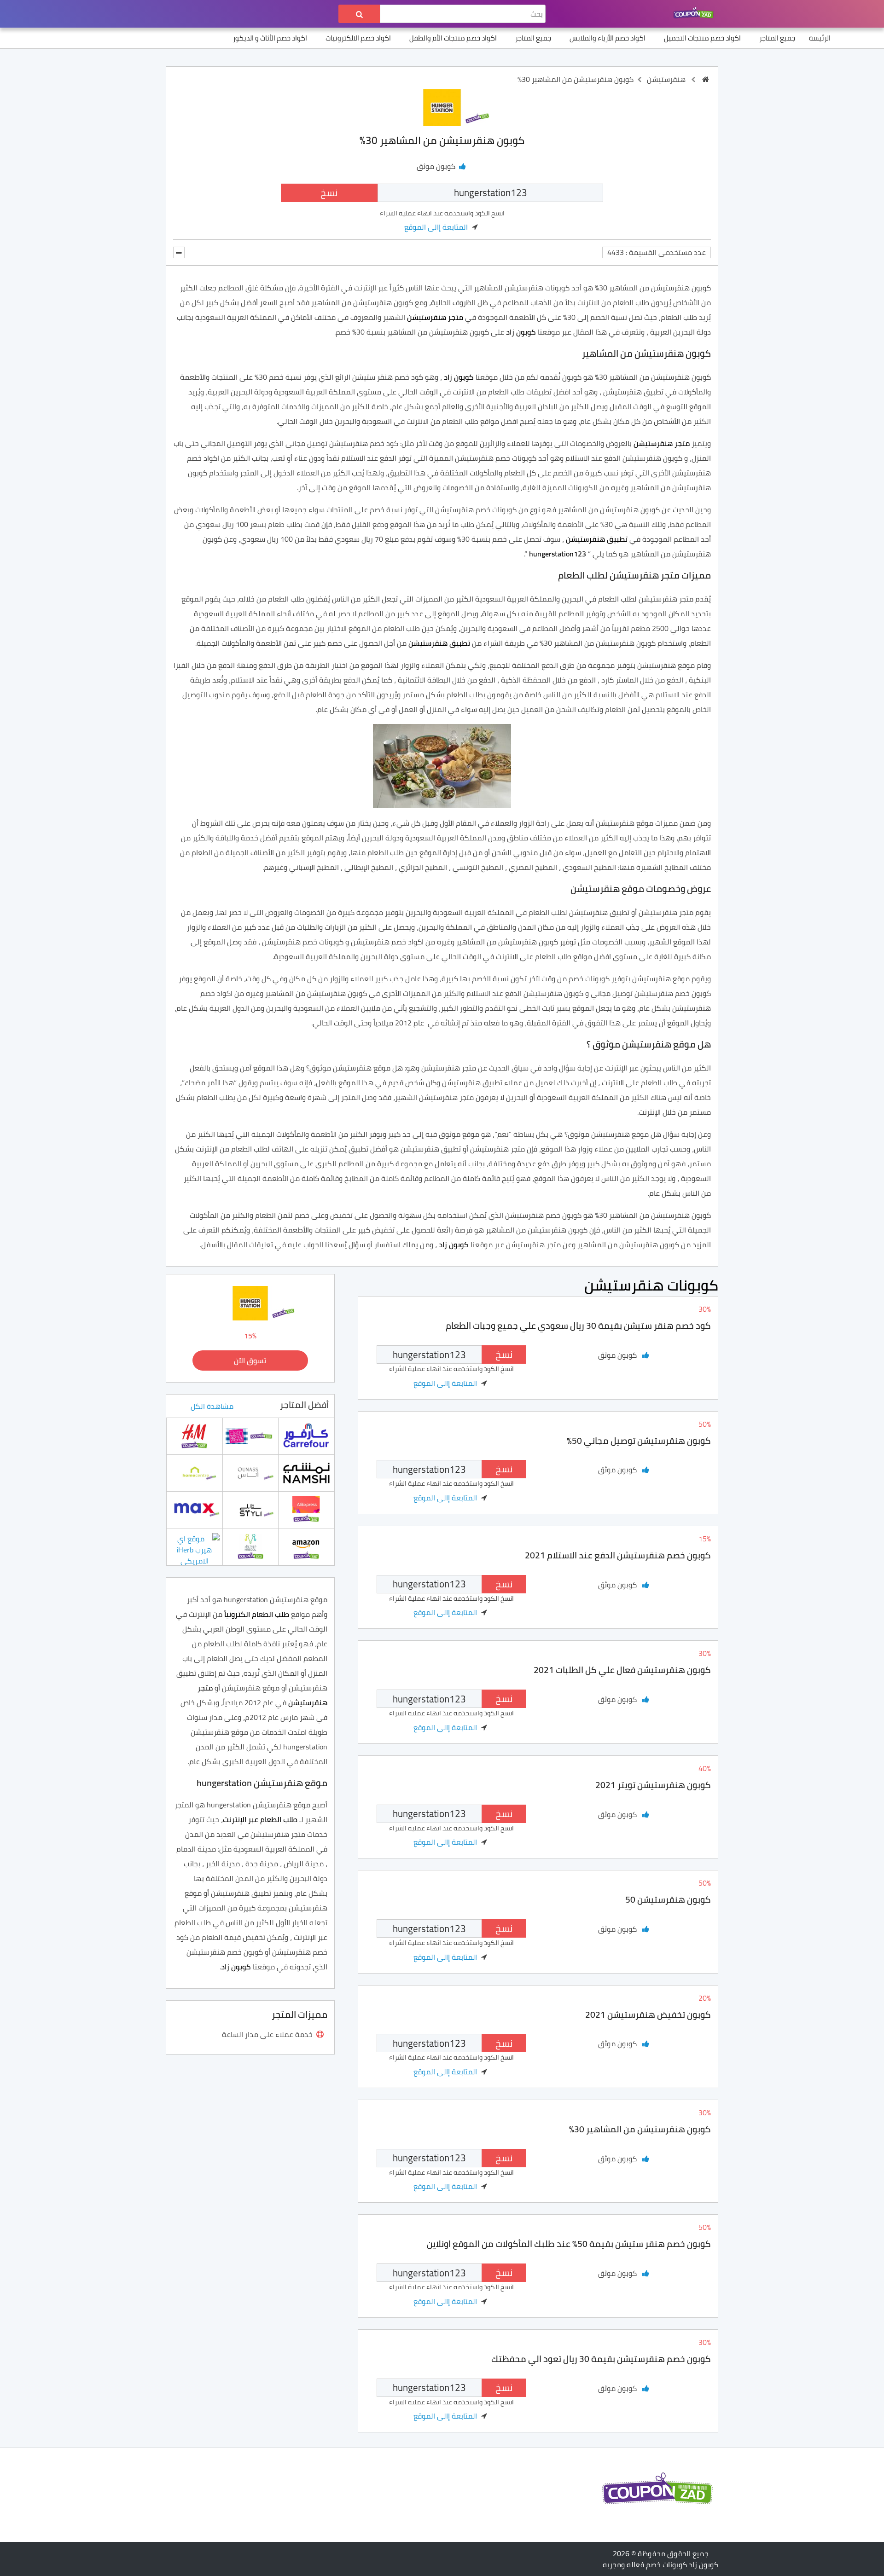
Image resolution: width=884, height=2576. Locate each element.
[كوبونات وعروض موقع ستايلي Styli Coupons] (250, 1509)
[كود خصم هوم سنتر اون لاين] (194, 1472)
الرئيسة (820, 38)
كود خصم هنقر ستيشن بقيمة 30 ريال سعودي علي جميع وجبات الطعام (578, 1326)
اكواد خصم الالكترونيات (358, 38)
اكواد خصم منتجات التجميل (702, 38)
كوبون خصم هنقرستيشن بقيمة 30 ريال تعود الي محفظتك (601, 2359)
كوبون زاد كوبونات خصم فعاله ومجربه (660, 2564)
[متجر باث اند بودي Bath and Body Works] (250, 1436)
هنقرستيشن (666, 79)
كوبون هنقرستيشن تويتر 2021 (653, 1785)
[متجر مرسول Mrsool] (250, 1546)
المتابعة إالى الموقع (436, 227)
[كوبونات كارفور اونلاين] (306, 1436)
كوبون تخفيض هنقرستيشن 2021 (648, 2014)
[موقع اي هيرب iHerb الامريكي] (194, 1549)
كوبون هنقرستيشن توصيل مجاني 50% (639, 1441)
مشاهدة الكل (212, 1406)
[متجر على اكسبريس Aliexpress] (306, 1509)
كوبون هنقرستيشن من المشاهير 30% (640, 2129)
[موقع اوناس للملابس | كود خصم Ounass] (250, 1472)
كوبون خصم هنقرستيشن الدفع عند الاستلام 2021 (618, 1555)
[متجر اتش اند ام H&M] (194, 1436)
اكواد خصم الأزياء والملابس (608, 38)
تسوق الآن (250, 1360)
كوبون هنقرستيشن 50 (668, 1899)
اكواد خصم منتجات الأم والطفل (453, 38)
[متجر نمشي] (306, 1472)
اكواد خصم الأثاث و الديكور (270, 38)
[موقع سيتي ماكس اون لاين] (194, 1509)
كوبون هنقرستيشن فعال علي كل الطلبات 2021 (622, 1670)
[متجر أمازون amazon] (306, 1546)
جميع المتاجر (777, 38)
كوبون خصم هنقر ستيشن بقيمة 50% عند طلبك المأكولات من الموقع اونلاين (569, 2244)
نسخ (329, 193)
